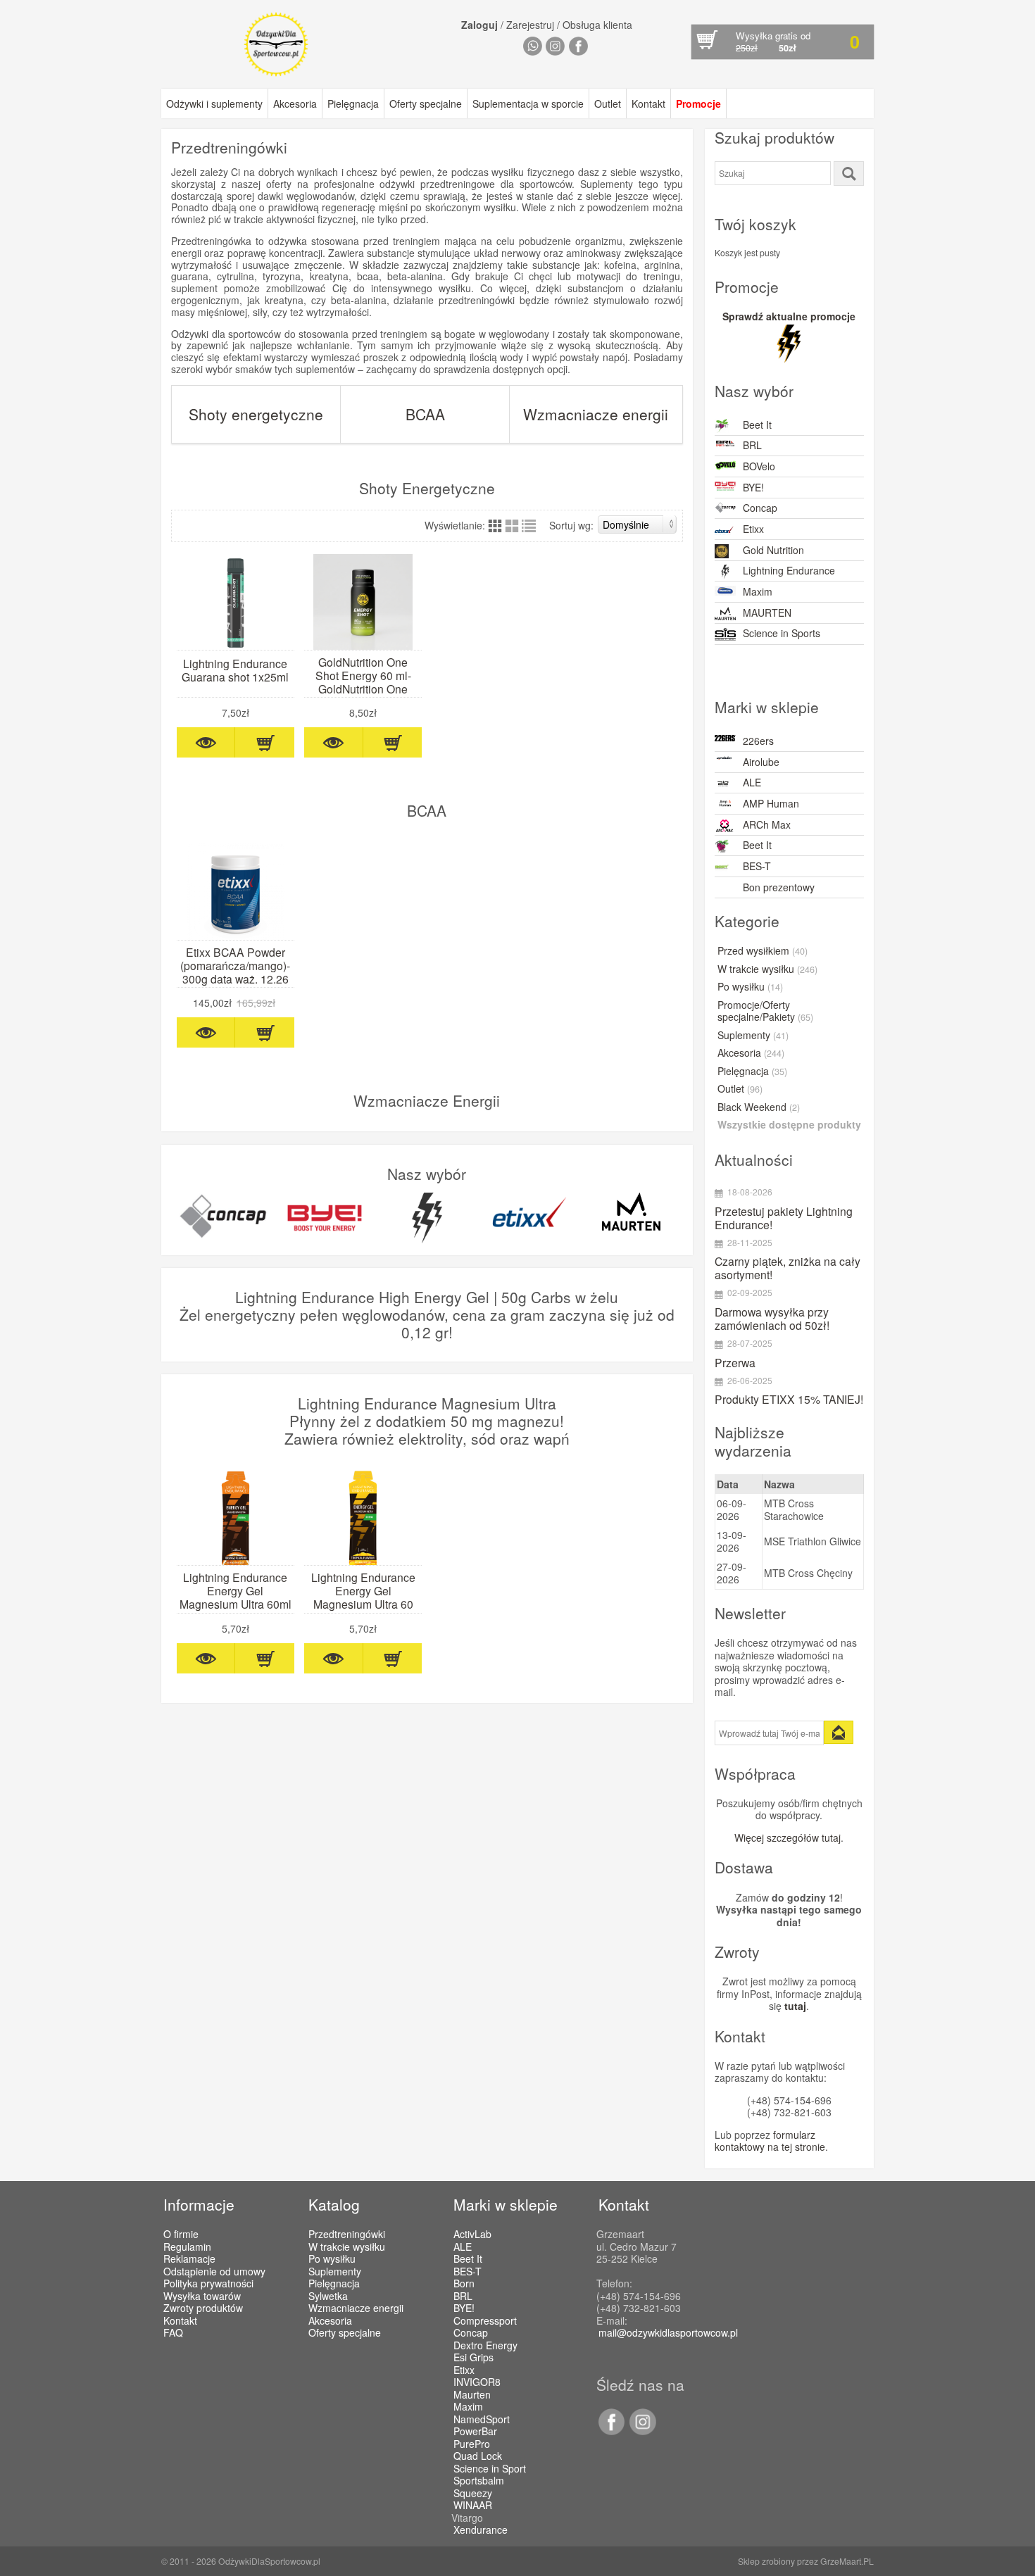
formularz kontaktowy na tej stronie (770, 2141)
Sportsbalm (479, 2481)
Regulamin (187, 2247)
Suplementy (753, 1036)
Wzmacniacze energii (596, 414)
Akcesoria (295, 103)
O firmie (181, 2234)
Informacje (199, 2204)
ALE (752, 782)
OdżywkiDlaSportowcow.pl (269, 2561)
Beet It (757, 425)
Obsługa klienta (597, 25)
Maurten (472, 2395)
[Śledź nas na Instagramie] (640, 2431)
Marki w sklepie (506, 2204)
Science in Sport (490, 2469)
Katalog (334, 2204)
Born (464, 2284)
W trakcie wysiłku (767, 969)
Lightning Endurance (789, 570)
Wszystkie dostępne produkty (789, 1125)
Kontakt (648, 103)
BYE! (753, 487)
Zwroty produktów (203, 2308)
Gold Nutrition (773, 550)
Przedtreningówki (347, 2234)
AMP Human (771, 803)
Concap (760, 508)
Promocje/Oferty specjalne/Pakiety (765, 1012)
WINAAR (473, 2506)
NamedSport (482, 2420)
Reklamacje (189, 2258)
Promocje (698, 103)
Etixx (753, 529)
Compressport (485, 2321)
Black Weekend (759, 1107)
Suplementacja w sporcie (528, 103)
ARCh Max (767, 824)
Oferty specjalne (426, 103)
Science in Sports (782, 633)
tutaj (795, 2006)
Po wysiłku (750, 987)
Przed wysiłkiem (763, 951)
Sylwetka (328, 2296)
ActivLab (472, 2235)
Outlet (608, 103)
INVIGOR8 (477, 2382)
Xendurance (481, 2530)
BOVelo (759, 466)
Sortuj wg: (571, 525)
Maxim (758, 591)
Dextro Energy (485, 2346)
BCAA (425, 414)
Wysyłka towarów (202, 2296)
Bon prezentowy (779, 887)
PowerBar (475, 2432)
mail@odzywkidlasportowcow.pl (668, 2332)
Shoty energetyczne (256, 414)
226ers (758, 741)
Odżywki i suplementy (214, 103)
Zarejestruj (530, 25)
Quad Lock (478, 2456)
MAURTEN (767, 612)
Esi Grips (473, 2358)
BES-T (757, 866)
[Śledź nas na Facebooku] (611, 2431)
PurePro (472, 2444)
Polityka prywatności (208, 2283)
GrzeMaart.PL (847, 2561)
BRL (752, 445)
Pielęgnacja (353, 103)
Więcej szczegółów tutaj (788, 1837)
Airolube (761, 762)
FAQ (173, 2332)
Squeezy (473, 2494)
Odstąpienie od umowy (214, 2271)
